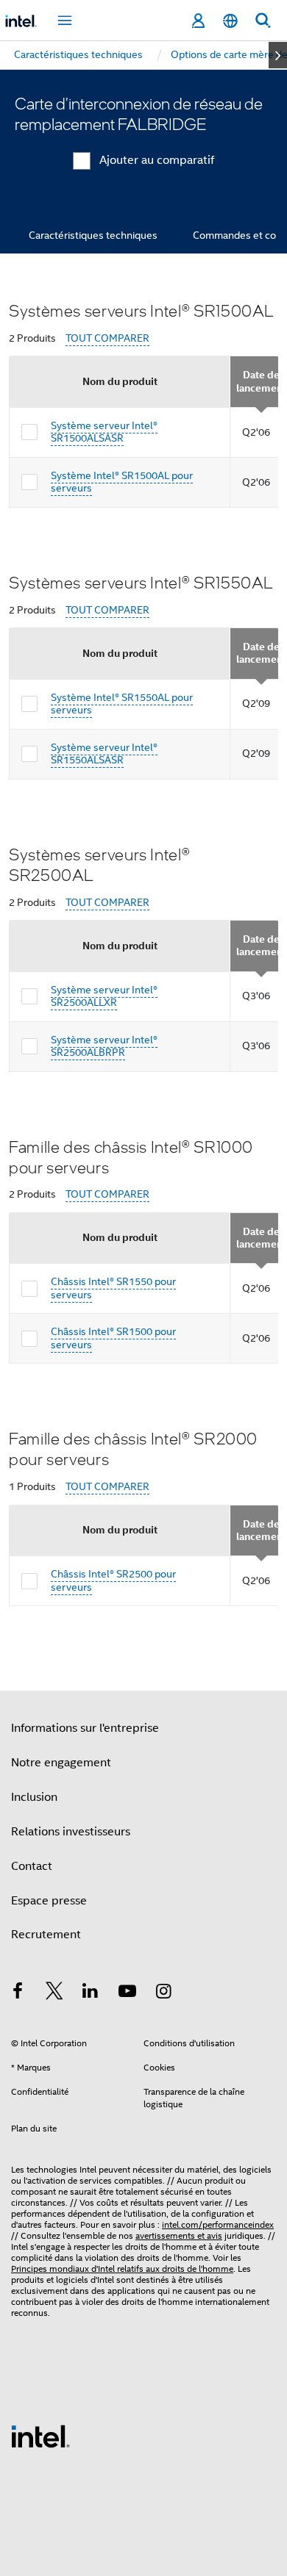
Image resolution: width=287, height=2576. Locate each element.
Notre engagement (61, 1763)
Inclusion (34, 1797)
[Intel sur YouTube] (127, 1993)
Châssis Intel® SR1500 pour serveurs (113, 1338)
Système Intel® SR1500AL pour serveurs (122, 482)
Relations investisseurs (71, 1832)
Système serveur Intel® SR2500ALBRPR (104, 1046)
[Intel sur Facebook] (18, 1993)
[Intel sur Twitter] (54, 1993)
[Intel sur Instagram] (163, 1993)
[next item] (278, 55)
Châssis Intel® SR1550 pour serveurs (113, 1288)
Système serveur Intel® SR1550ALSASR (104, 754)
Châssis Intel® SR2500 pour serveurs (113, 1580)
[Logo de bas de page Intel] (40, 2436)
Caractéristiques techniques (93, 235)
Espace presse (49, 1901)
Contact (32, 1866)
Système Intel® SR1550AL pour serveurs (122, 704)
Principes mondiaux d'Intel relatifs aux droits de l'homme (122, 2269)
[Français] (230, 21)
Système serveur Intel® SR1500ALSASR (104, 432)
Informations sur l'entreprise (85, 1728)
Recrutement (46, 1935)
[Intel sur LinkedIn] (91, 1993)
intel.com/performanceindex (218, 2224)
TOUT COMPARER (107, 338)
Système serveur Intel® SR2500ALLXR (104, 996)
